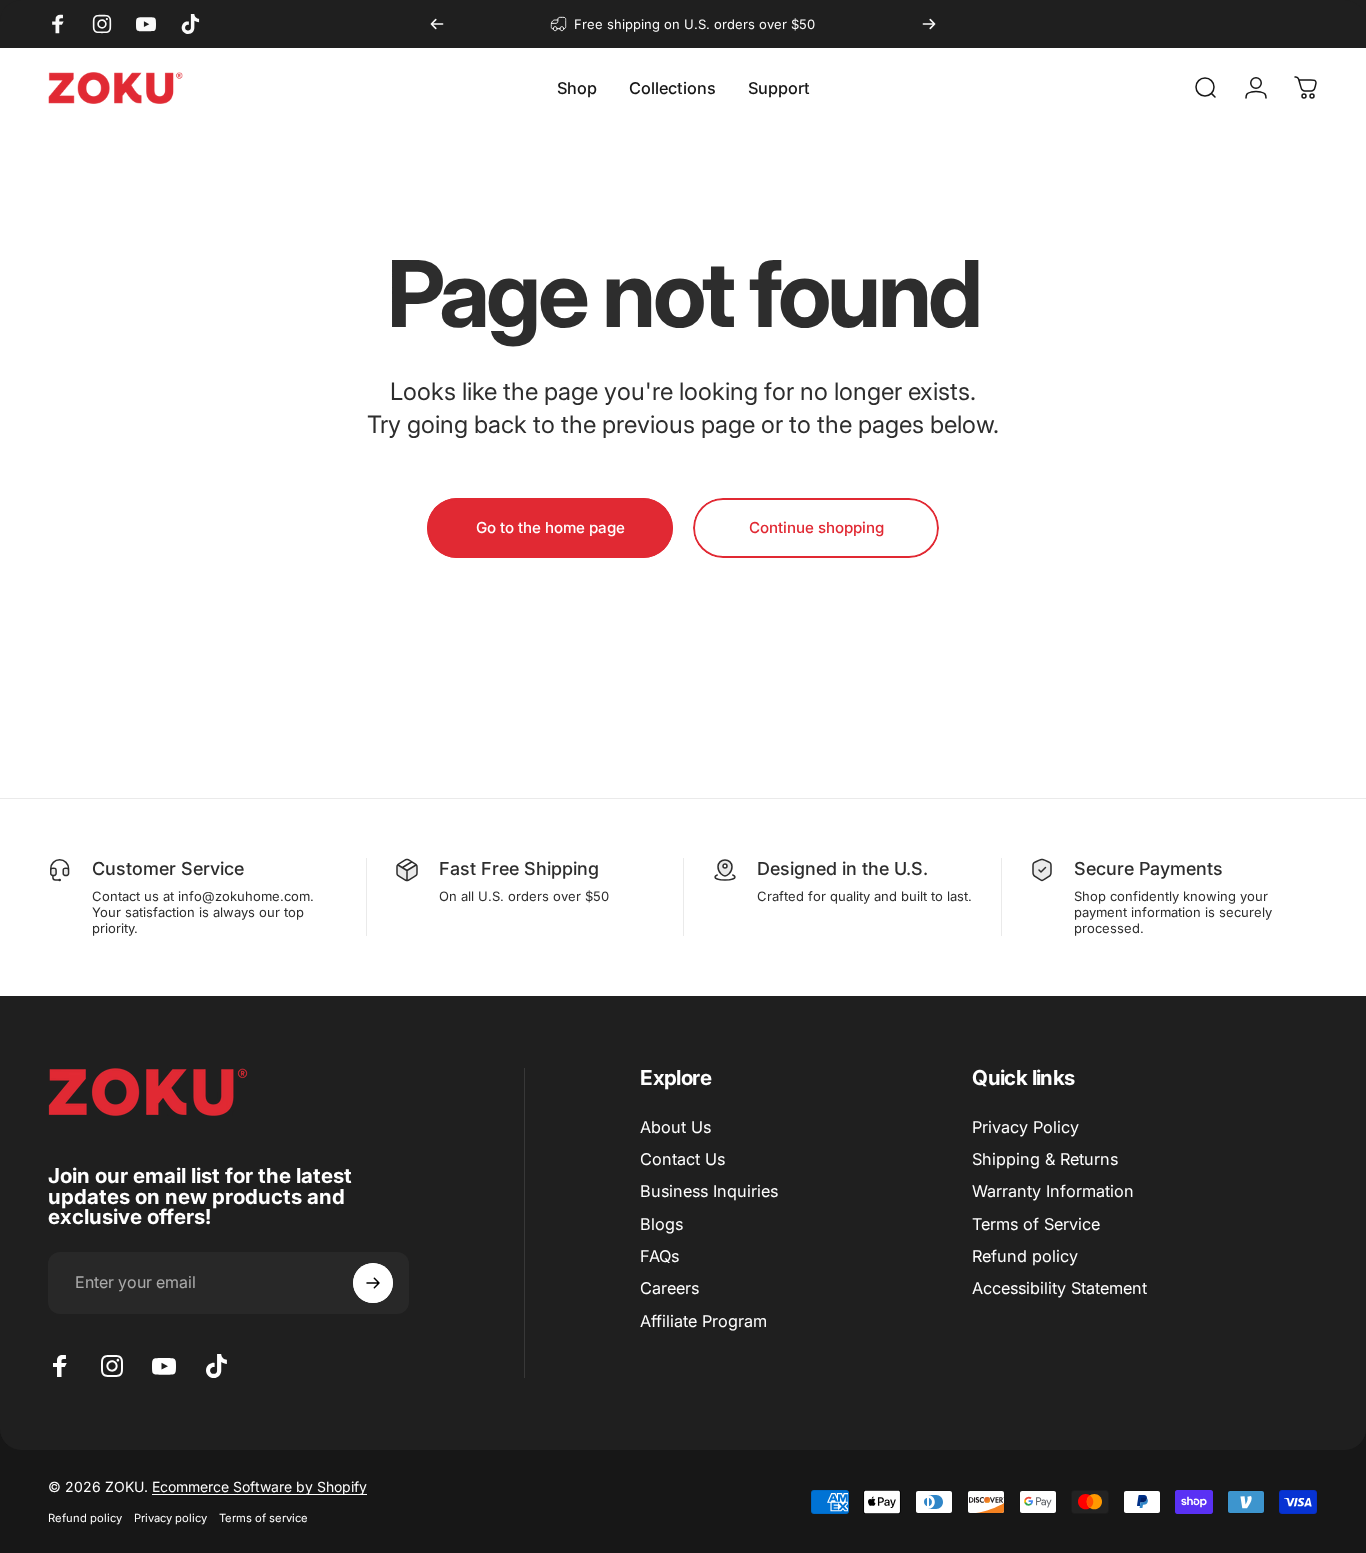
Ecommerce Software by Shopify (259, 1486)
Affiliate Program (703, 1321)
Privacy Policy (1025, 1127)
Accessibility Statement (1059, 1289)
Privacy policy (170, 1518)
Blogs (661, 1224)
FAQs (659, 1256)
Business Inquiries (709, 1192)
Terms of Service (1036, 1224)
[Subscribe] (373, 1283)
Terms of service (263, 1518)
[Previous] (437, 24)
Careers (669, 1289)
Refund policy (1025, 1256)
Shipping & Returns (1045, 1159)
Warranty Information (1053, 1192)
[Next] (929, 24)
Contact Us (682, 1159)
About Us (675, 1127)
